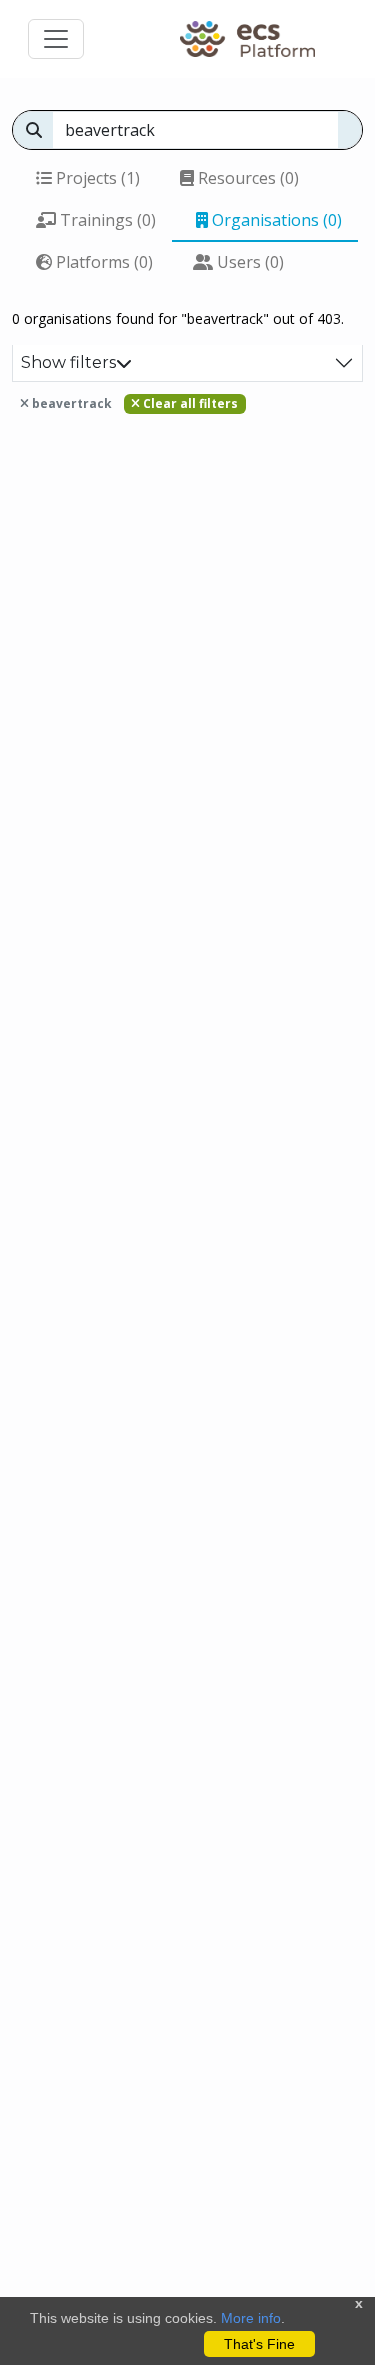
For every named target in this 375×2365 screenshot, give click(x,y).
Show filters (68, 362)
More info (251, 2318)
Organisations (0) (275, 220)
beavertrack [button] (70, 403)
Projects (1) (96, 178)
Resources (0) (246, 178)
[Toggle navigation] (56, 39)
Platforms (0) (102, 262)
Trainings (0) (106, 220)
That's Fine (259, 2344)
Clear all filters (189, 403)
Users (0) (248, 262)
